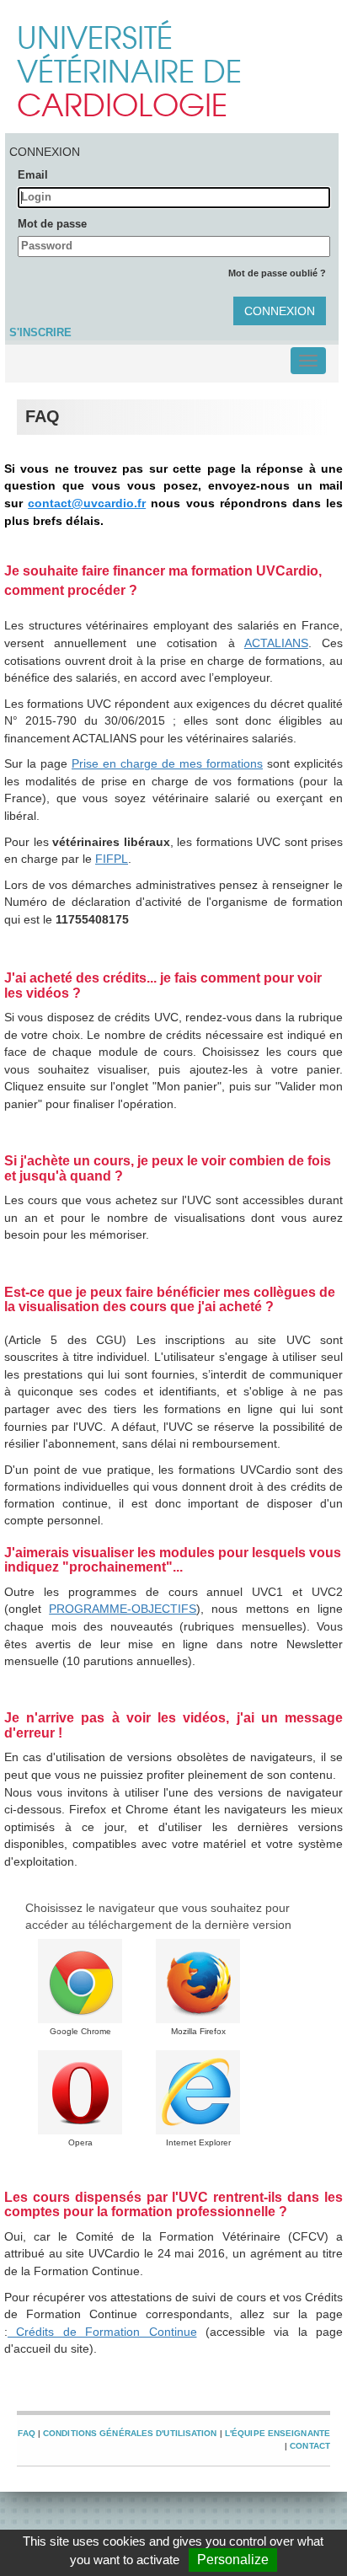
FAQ (26, 2433)
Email (33, 175)
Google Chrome (80, 2031)
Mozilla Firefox (198, 2031)
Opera (80, 2142)
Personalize (233, 2560)
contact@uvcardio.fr (87, 503)
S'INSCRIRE (40, 332)
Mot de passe (52, 224)
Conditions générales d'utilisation (130, 2433)
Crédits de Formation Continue (102, 2332)
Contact (310, 2446)
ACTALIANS (276, 643)
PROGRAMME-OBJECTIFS (123, 1609)
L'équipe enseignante (278, 2433)
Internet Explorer (198, 2142)
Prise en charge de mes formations (167, 763)
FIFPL (112, 859)
